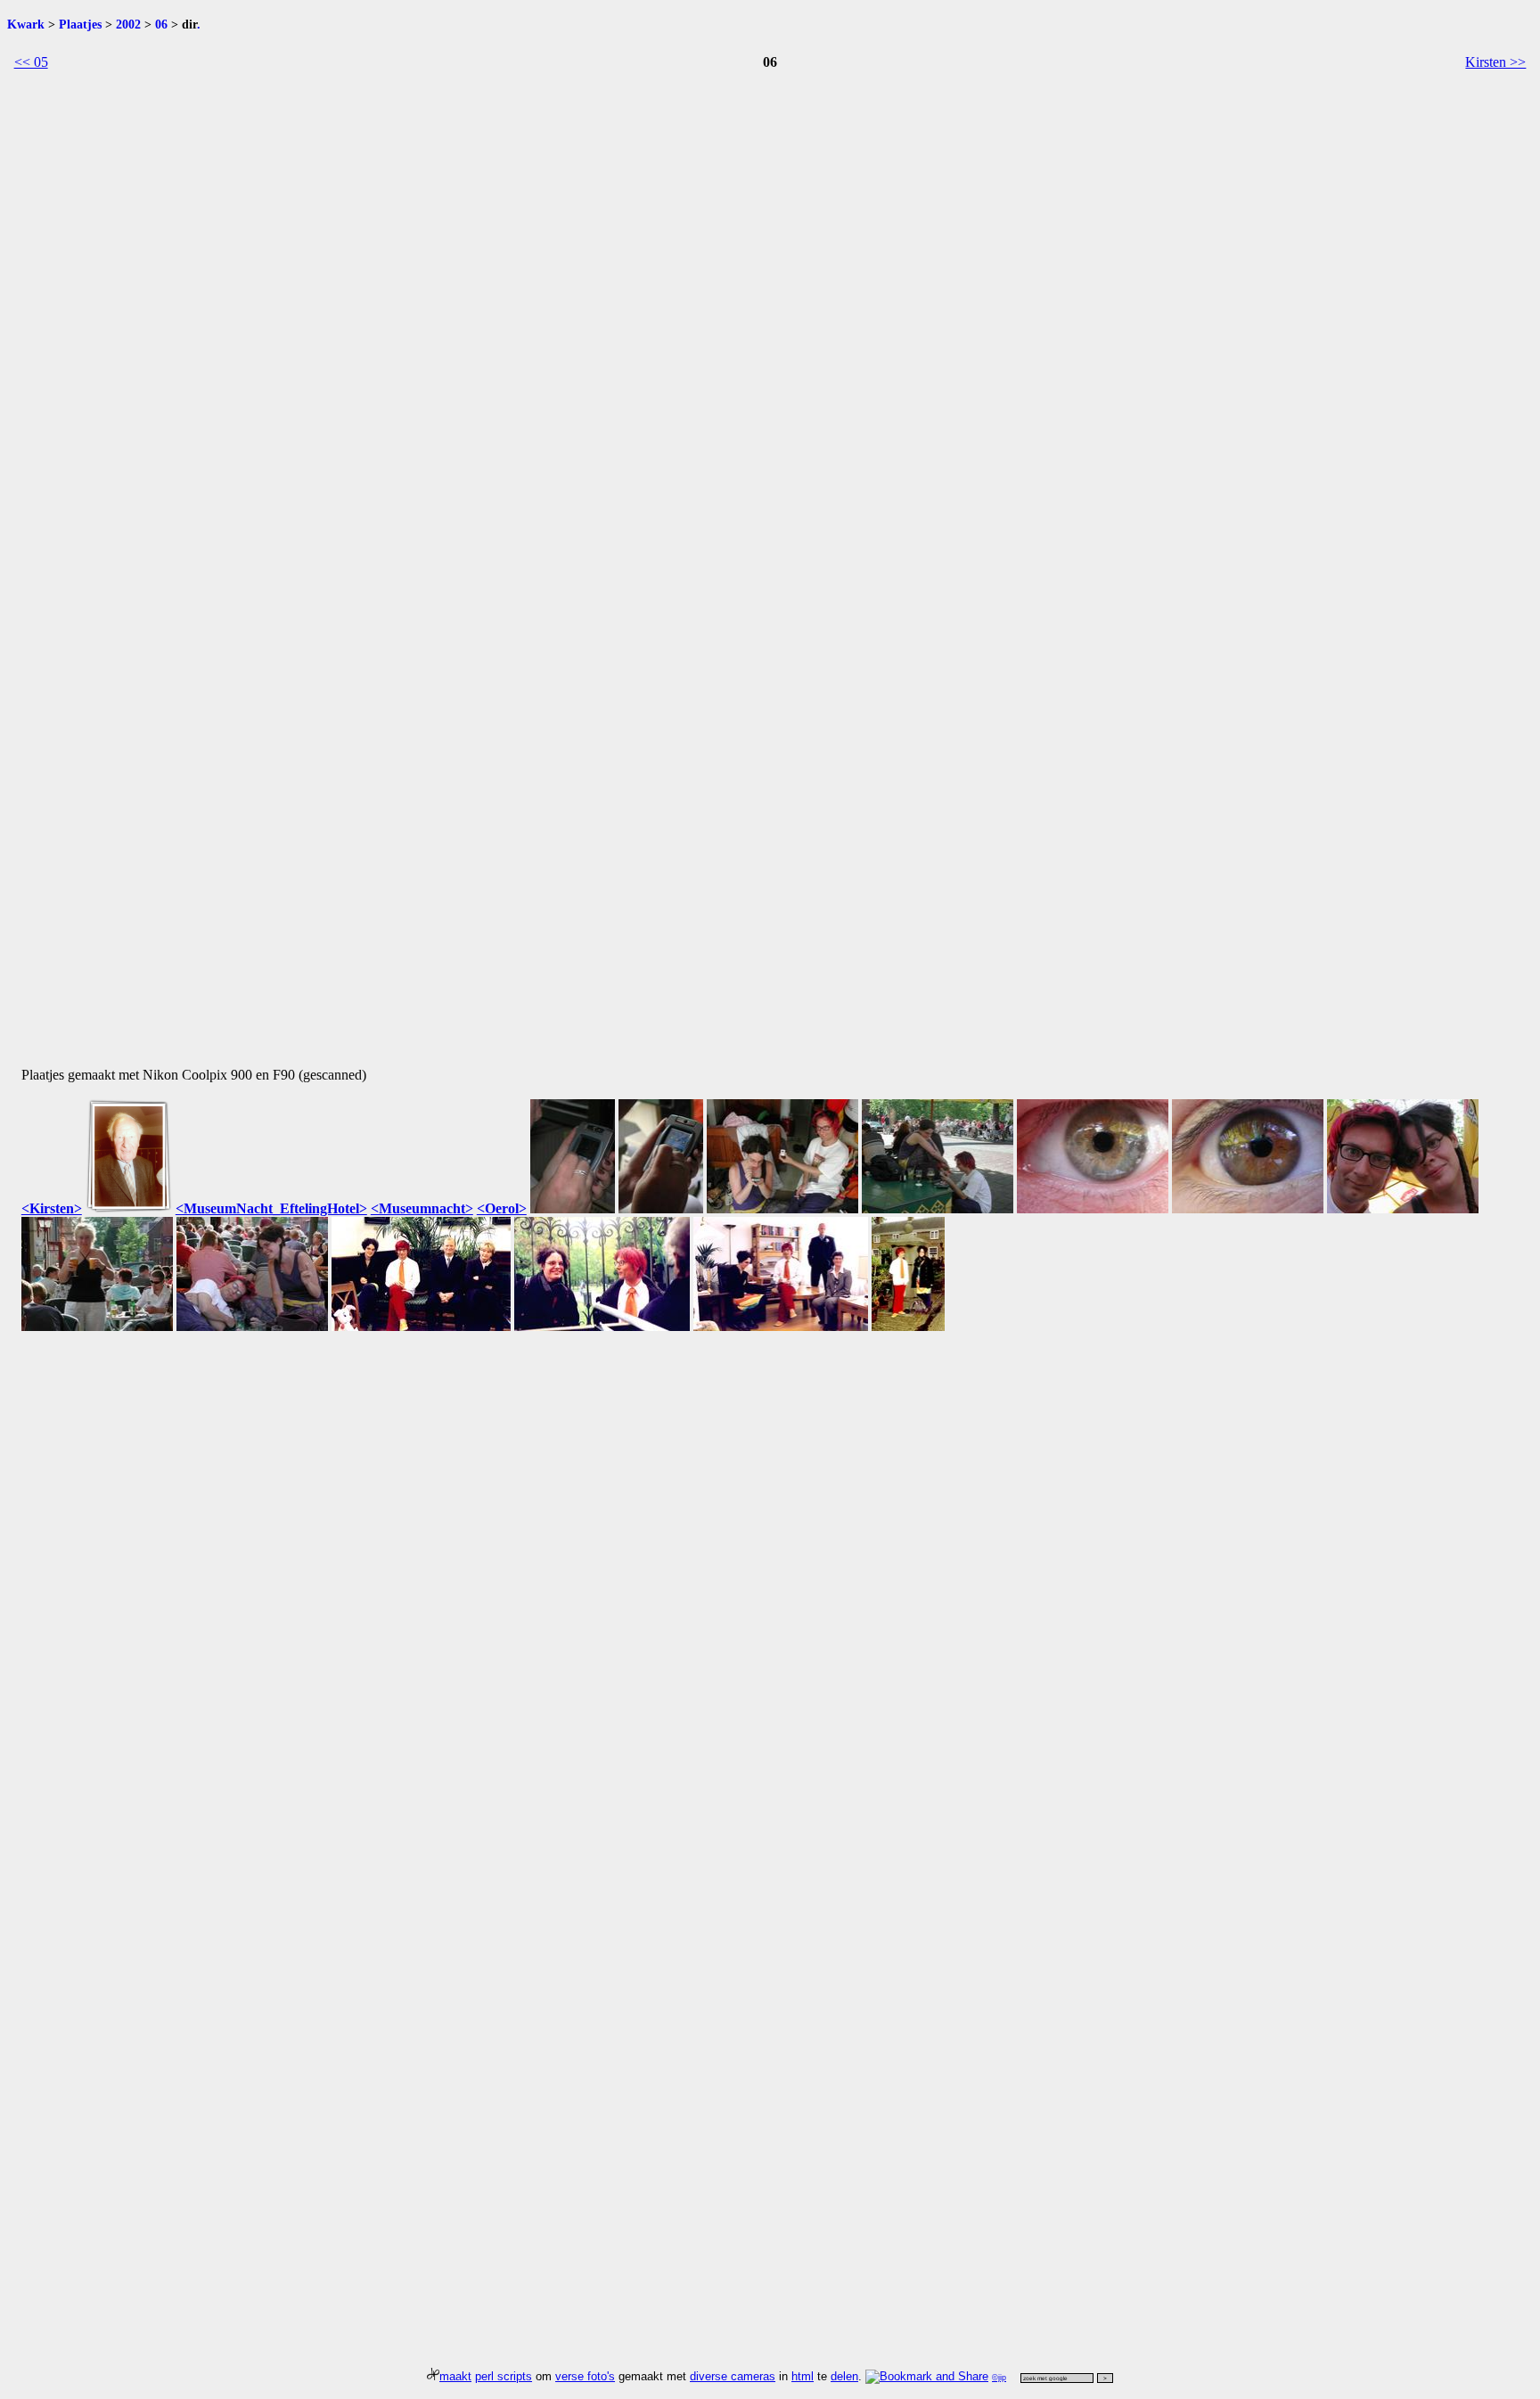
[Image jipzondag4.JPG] (938, 1208)
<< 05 (31, 62)
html (803, 2376)
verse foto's (585, 2376)
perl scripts (504, 2376)
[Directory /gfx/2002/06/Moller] (129, 1208)
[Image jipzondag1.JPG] (573, 1208)
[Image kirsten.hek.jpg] (602, 1326)
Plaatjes (80, 24)
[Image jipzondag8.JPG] (97, 1326)
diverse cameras (733, 2376)
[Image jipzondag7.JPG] (1403, 1208)
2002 (128, 24)
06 (161, 24)
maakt (455, 2376)
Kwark (26, 24)
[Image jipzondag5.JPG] (1093, 1208)
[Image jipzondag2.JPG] (661, 1208)
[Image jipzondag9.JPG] (252, 1326)
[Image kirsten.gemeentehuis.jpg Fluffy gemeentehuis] (421, 1326)
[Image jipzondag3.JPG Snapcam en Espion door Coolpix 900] (782, 1208)
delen (844, 2376)
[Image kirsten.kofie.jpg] (781, 1326)
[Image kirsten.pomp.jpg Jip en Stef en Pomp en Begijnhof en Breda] (908, 1326)
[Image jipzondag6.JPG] (1248, 1208)
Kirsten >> (1495, 62)
